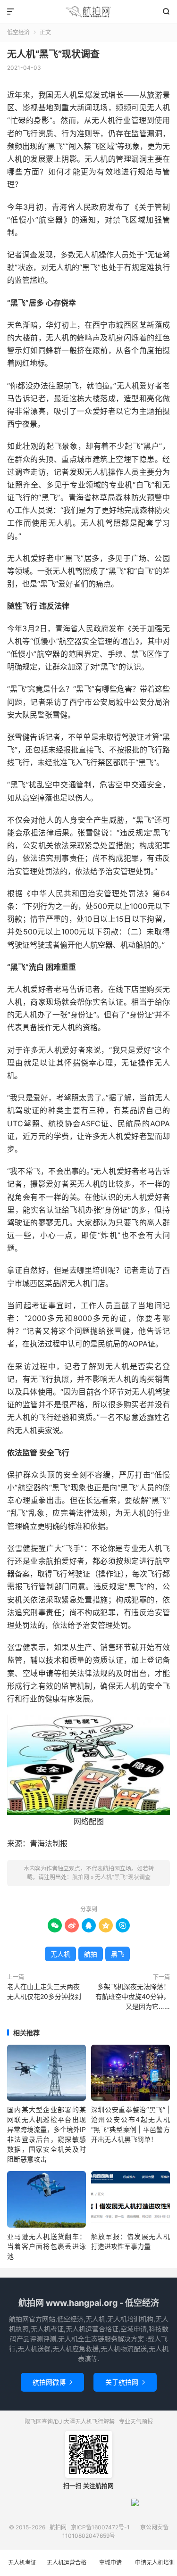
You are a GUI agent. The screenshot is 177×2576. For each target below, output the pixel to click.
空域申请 (110, 2563)
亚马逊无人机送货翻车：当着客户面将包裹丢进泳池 (46, 2246)
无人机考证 (22, 2563)
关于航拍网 (125, 2382)
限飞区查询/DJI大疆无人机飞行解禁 (70, 2422)
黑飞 (118, 1954)
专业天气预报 (136, 2422)
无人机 (60, 1954)
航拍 (91, 1954)
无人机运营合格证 (67, 2568)
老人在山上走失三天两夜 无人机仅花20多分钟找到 (44, 1991)
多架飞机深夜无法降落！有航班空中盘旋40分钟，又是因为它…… (133, 1996)
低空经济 (18, 32)
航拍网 (88, 12)
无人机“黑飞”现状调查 (53, 54)
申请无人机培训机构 (155, 2568)
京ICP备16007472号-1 (100, 2527)
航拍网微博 (52, 2382)
